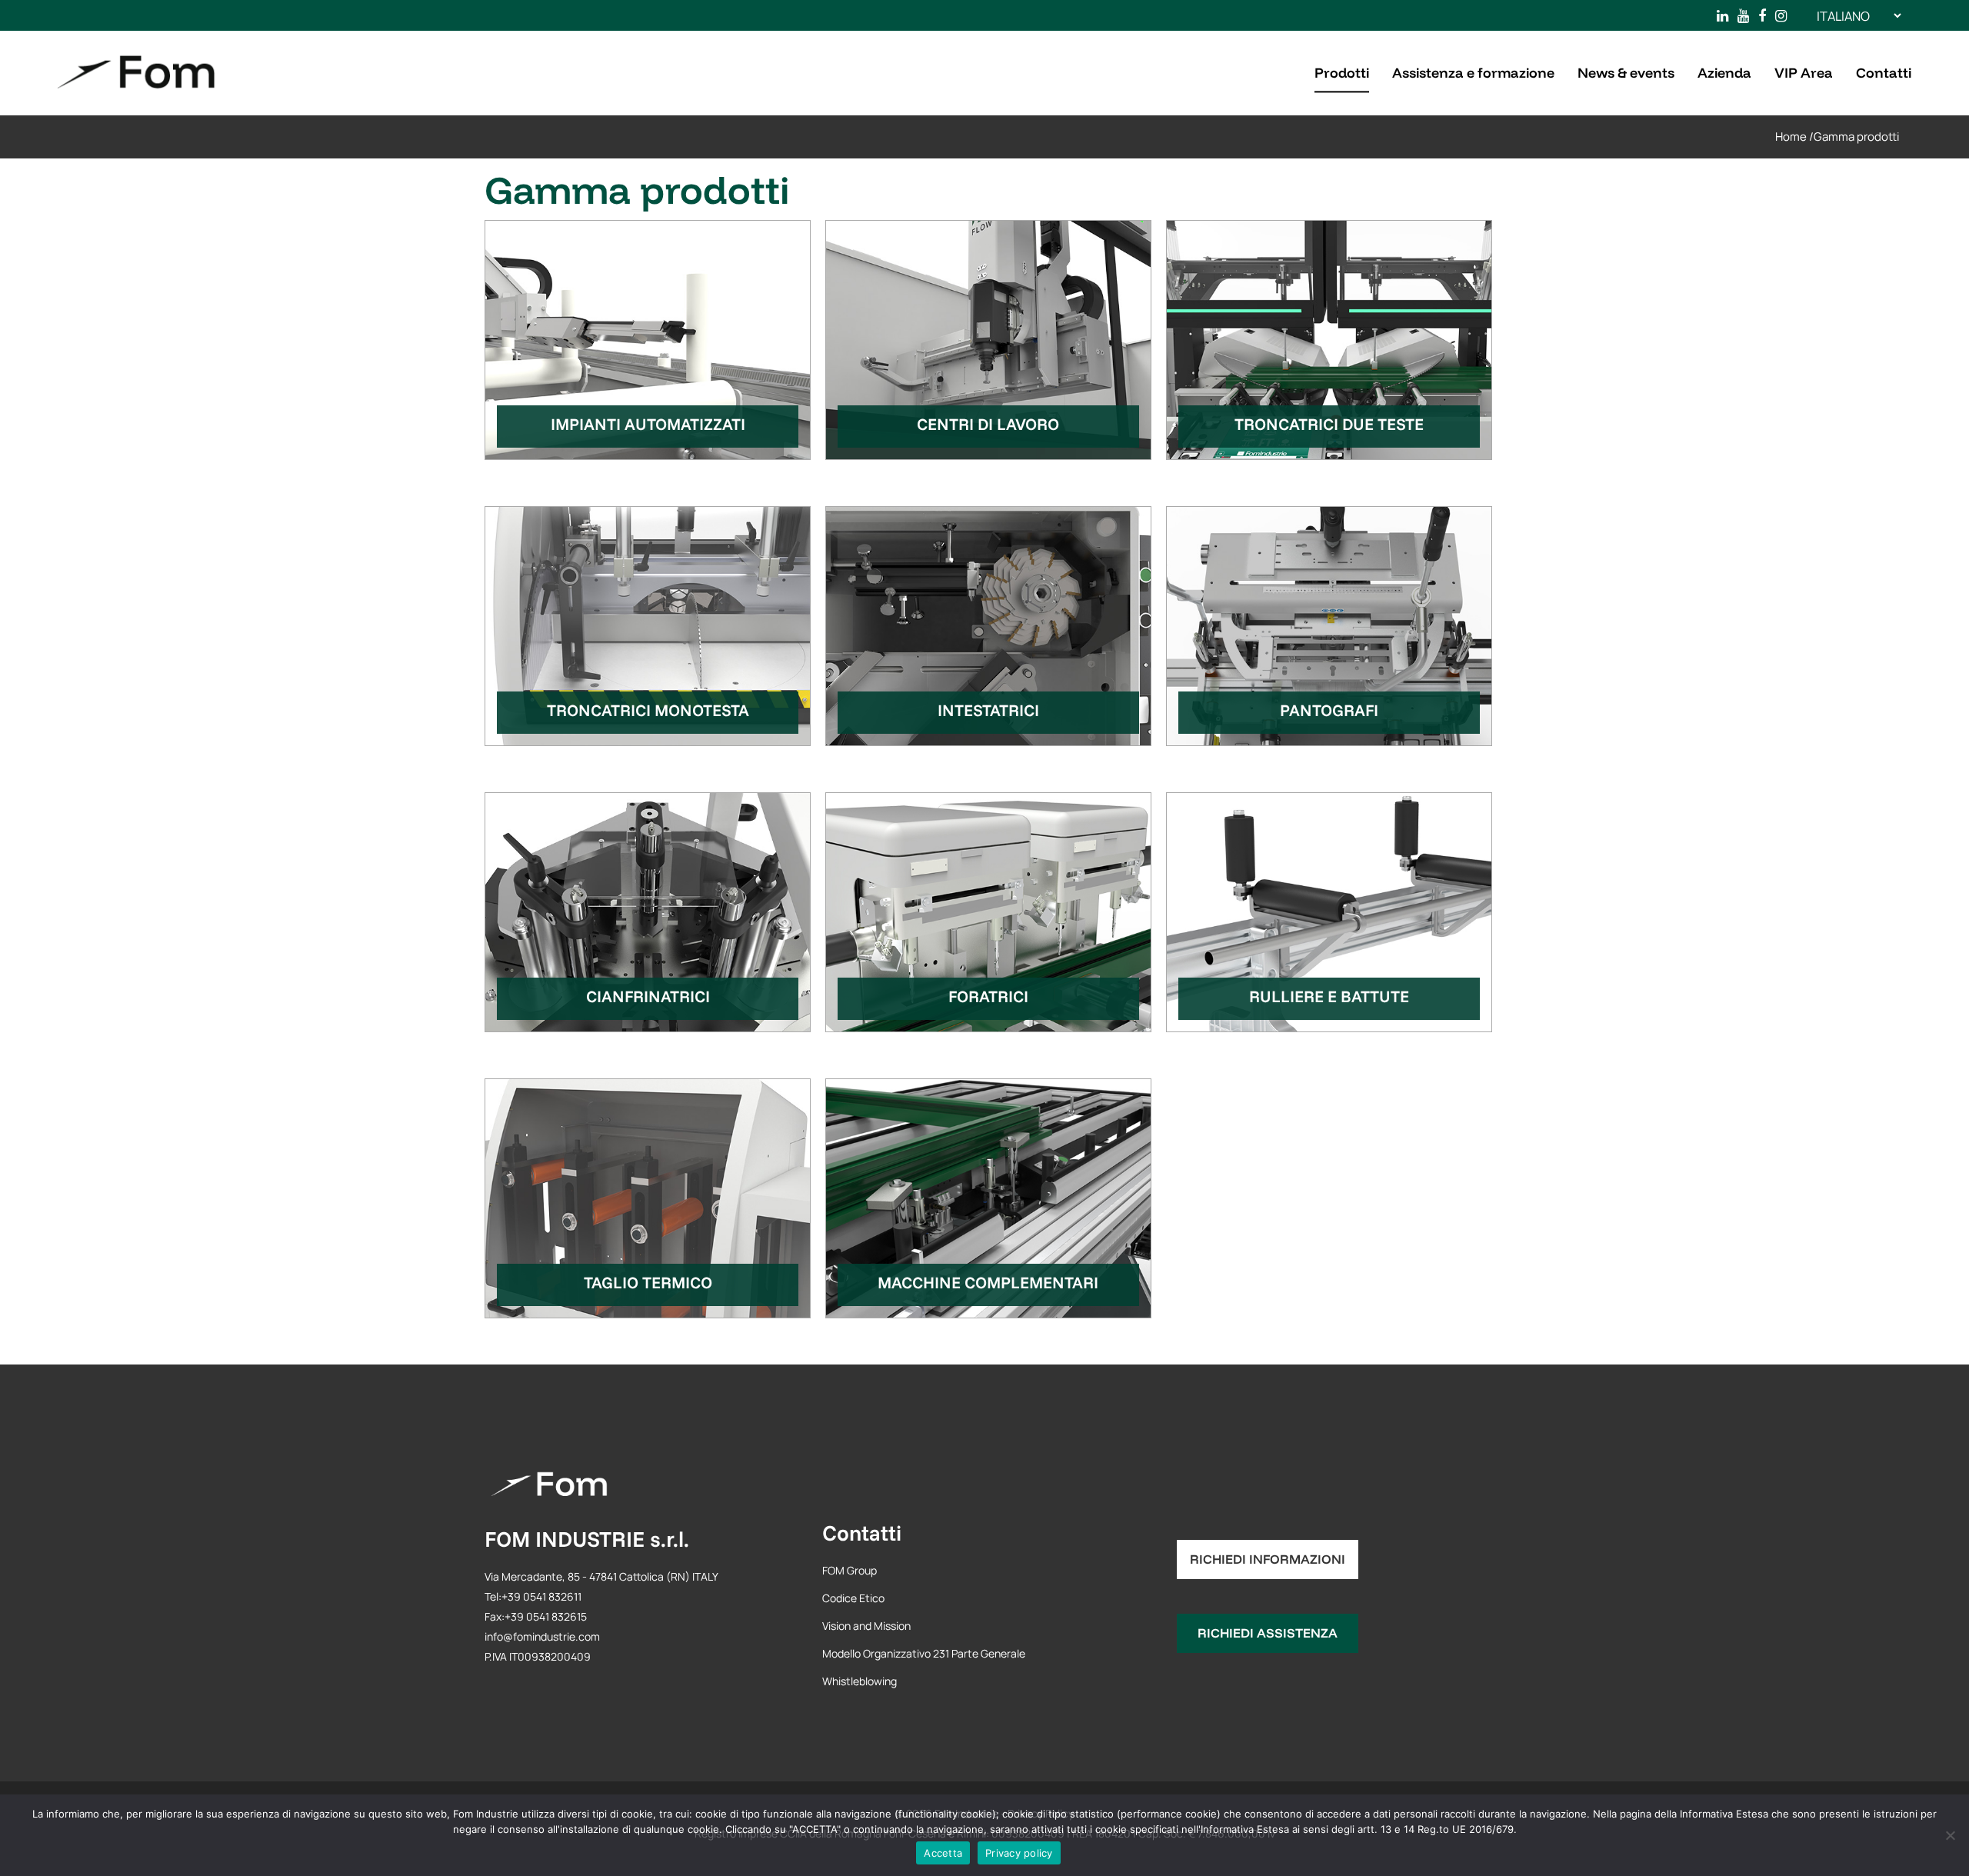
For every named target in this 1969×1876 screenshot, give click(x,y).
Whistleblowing (860, 1681)
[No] (1950, 1835)
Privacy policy (1019, 1853)
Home (1791, 137)
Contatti (862, 1533)
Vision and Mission (866, 1626)
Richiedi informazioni (1268, 1559)
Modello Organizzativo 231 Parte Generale (924, 1653)
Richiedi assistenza (1268, 1633)
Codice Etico (853, 1598)
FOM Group (850, 1570)
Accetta (943, 1853)
